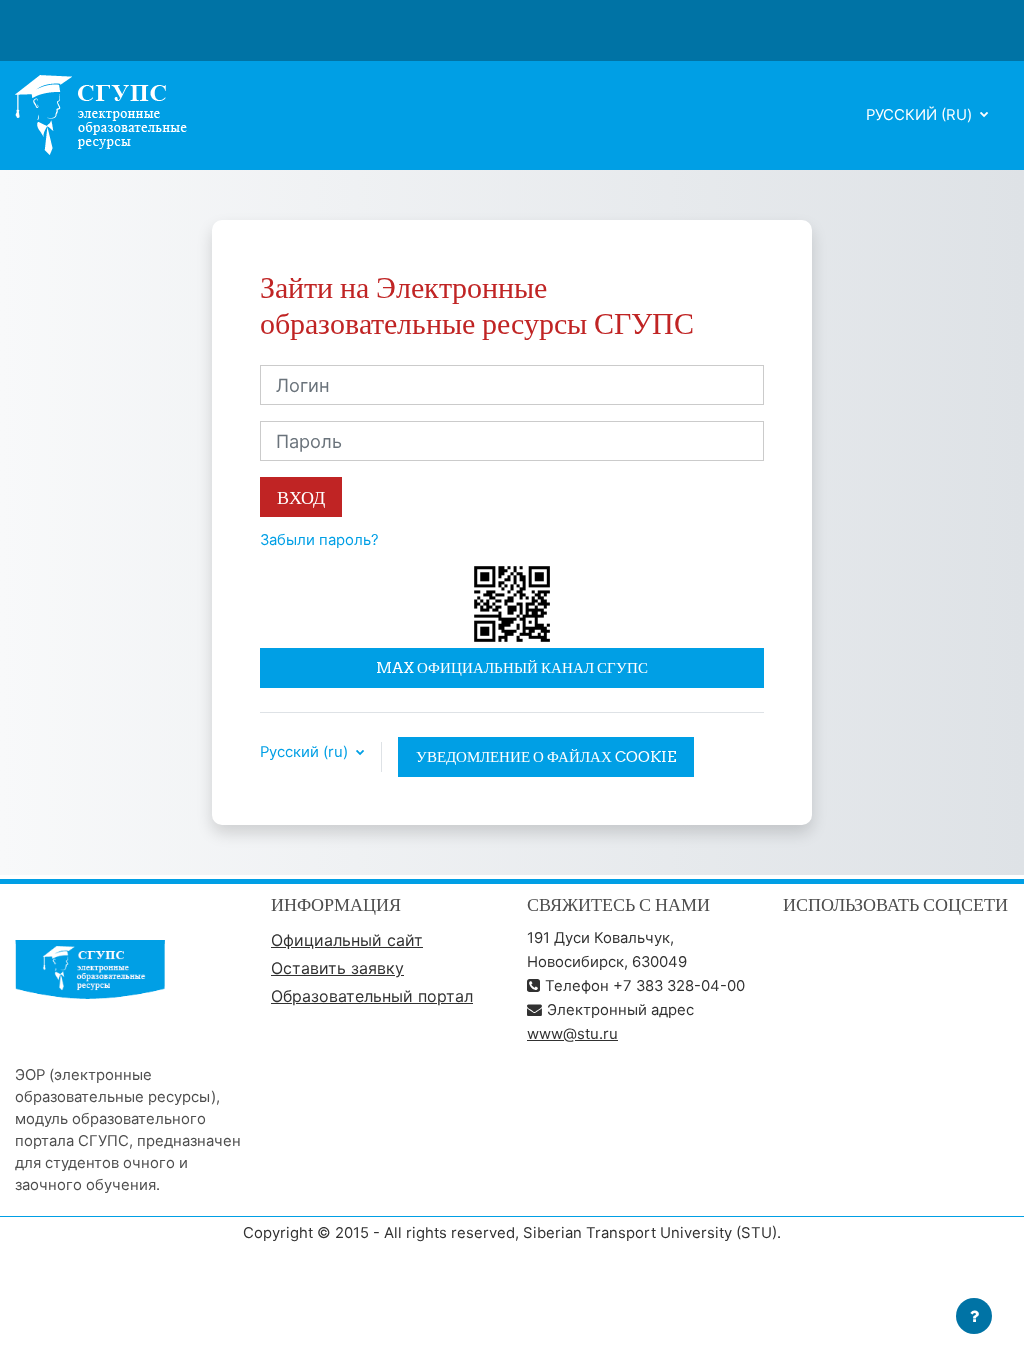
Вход (301, 497)
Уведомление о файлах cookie (546, 756)
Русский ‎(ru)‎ (921, 115)
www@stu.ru (572, 1034)
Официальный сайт (347, 940)
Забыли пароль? (319, 540)
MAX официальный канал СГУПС (512, 667)
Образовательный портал (372, 996)
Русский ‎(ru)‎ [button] (306, 752)
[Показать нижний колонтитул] (974, 1316)
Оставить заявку (337, 968)
